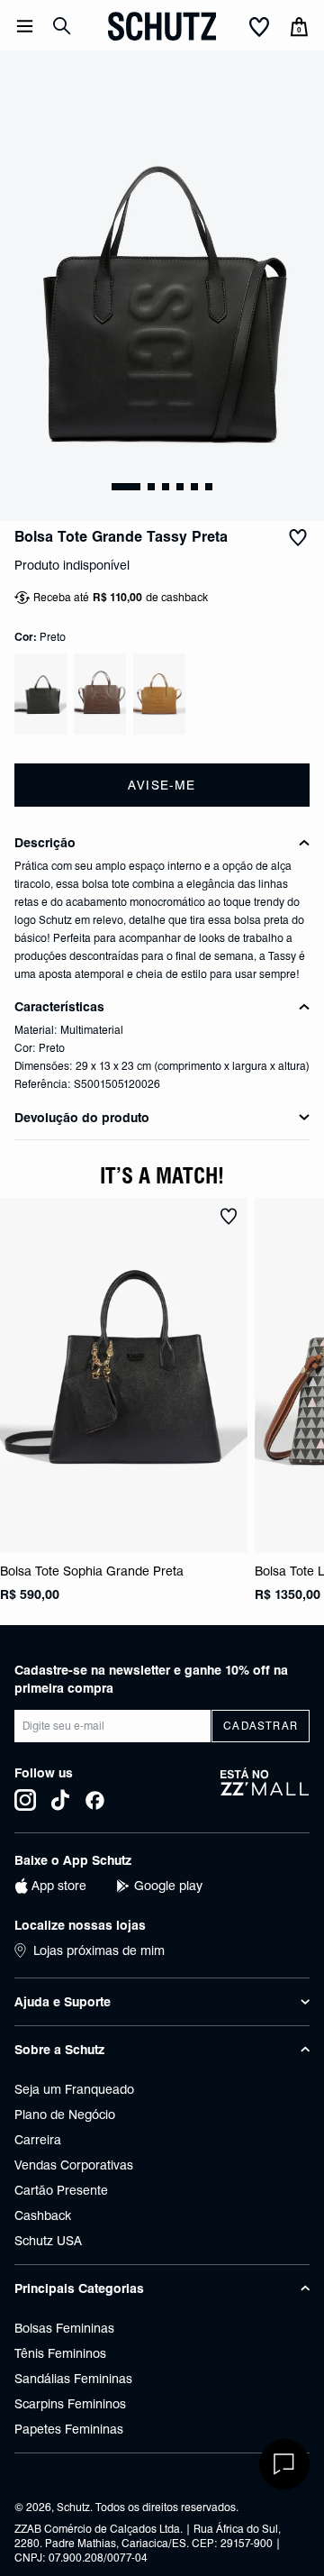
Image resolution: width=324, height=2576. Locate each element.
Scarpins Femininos (70, 2404)
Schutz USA (48, 2241)
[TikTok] (60, 1800)
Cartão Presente (61, 2190)
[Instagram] (25, 1800)
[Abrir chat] (284, 2464)
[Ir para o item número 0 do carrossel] (126, 487)
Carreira (38, 2140)
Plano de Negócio (65, 2115)
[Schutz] (162, 26)
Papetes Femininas (69, 2429)
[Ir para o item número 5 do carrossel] (209, 487)
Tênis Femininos (60, 2353)
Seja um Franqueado (74, 2089)
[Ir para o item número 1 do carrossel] (151, 487)
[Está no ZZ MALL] (265, 1789)
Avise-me (162, 785)
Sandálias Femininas (73, 2379)
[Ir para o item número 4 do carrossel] (194, 487)
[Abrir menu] (25, 26)
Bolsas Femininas (64, 2328)
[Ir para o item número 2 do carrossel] (166, 487)
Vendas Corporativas (74, 2165)
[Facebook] (95, 1800)
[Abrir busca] (62, 26)
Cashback (43, 2215)
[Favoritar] (298, 537)
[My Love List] (259, 28)
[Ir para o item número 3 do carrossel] (180, 487)
